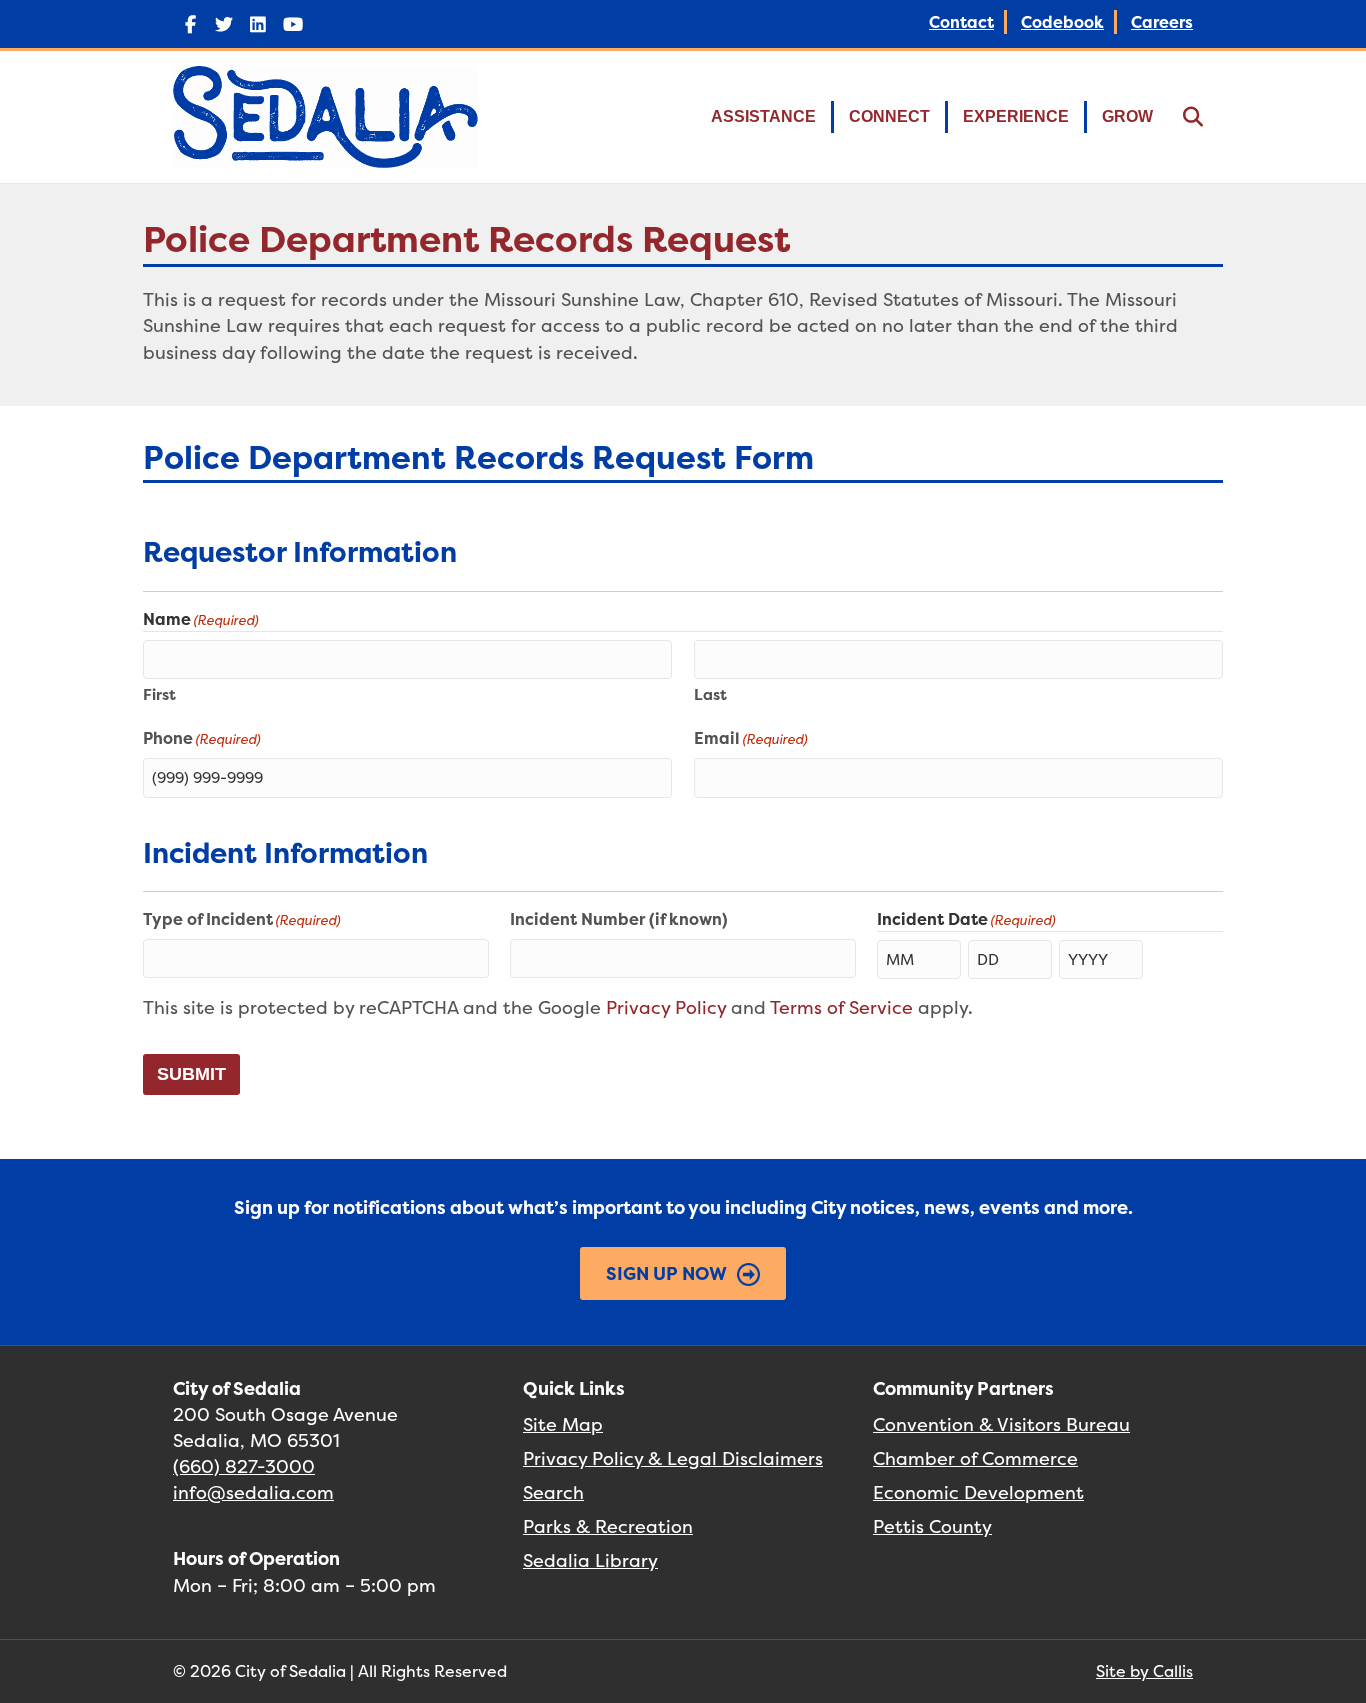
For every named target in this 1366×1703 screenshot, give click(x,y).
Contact (961, 22)
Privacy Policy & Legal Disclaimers (673, 1458)
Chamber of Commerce (975, 1458)
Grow (1127, 116)
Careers (1162, 22)
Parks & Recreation (608, 1526)
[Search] (1180, 117)
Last (710, 694)
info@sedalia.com (253, 1492)
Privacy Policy (666, 1007)
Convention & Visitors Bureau (1001, 1424)
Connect (889, 116)
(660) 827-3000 (244, 1466)
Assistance (763, 116)
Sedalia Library (590, 1560)
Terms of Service (841, 1007)
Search (553, 1492)
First (159, 694)
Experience (1016, 116)
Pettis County (932, 1526)
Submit (191, 1074)
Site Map (563, 1424)
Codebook (1062, 22)
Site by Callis (1144, 1671)
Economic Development (978, 1492)
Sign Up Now (666, 1273)
